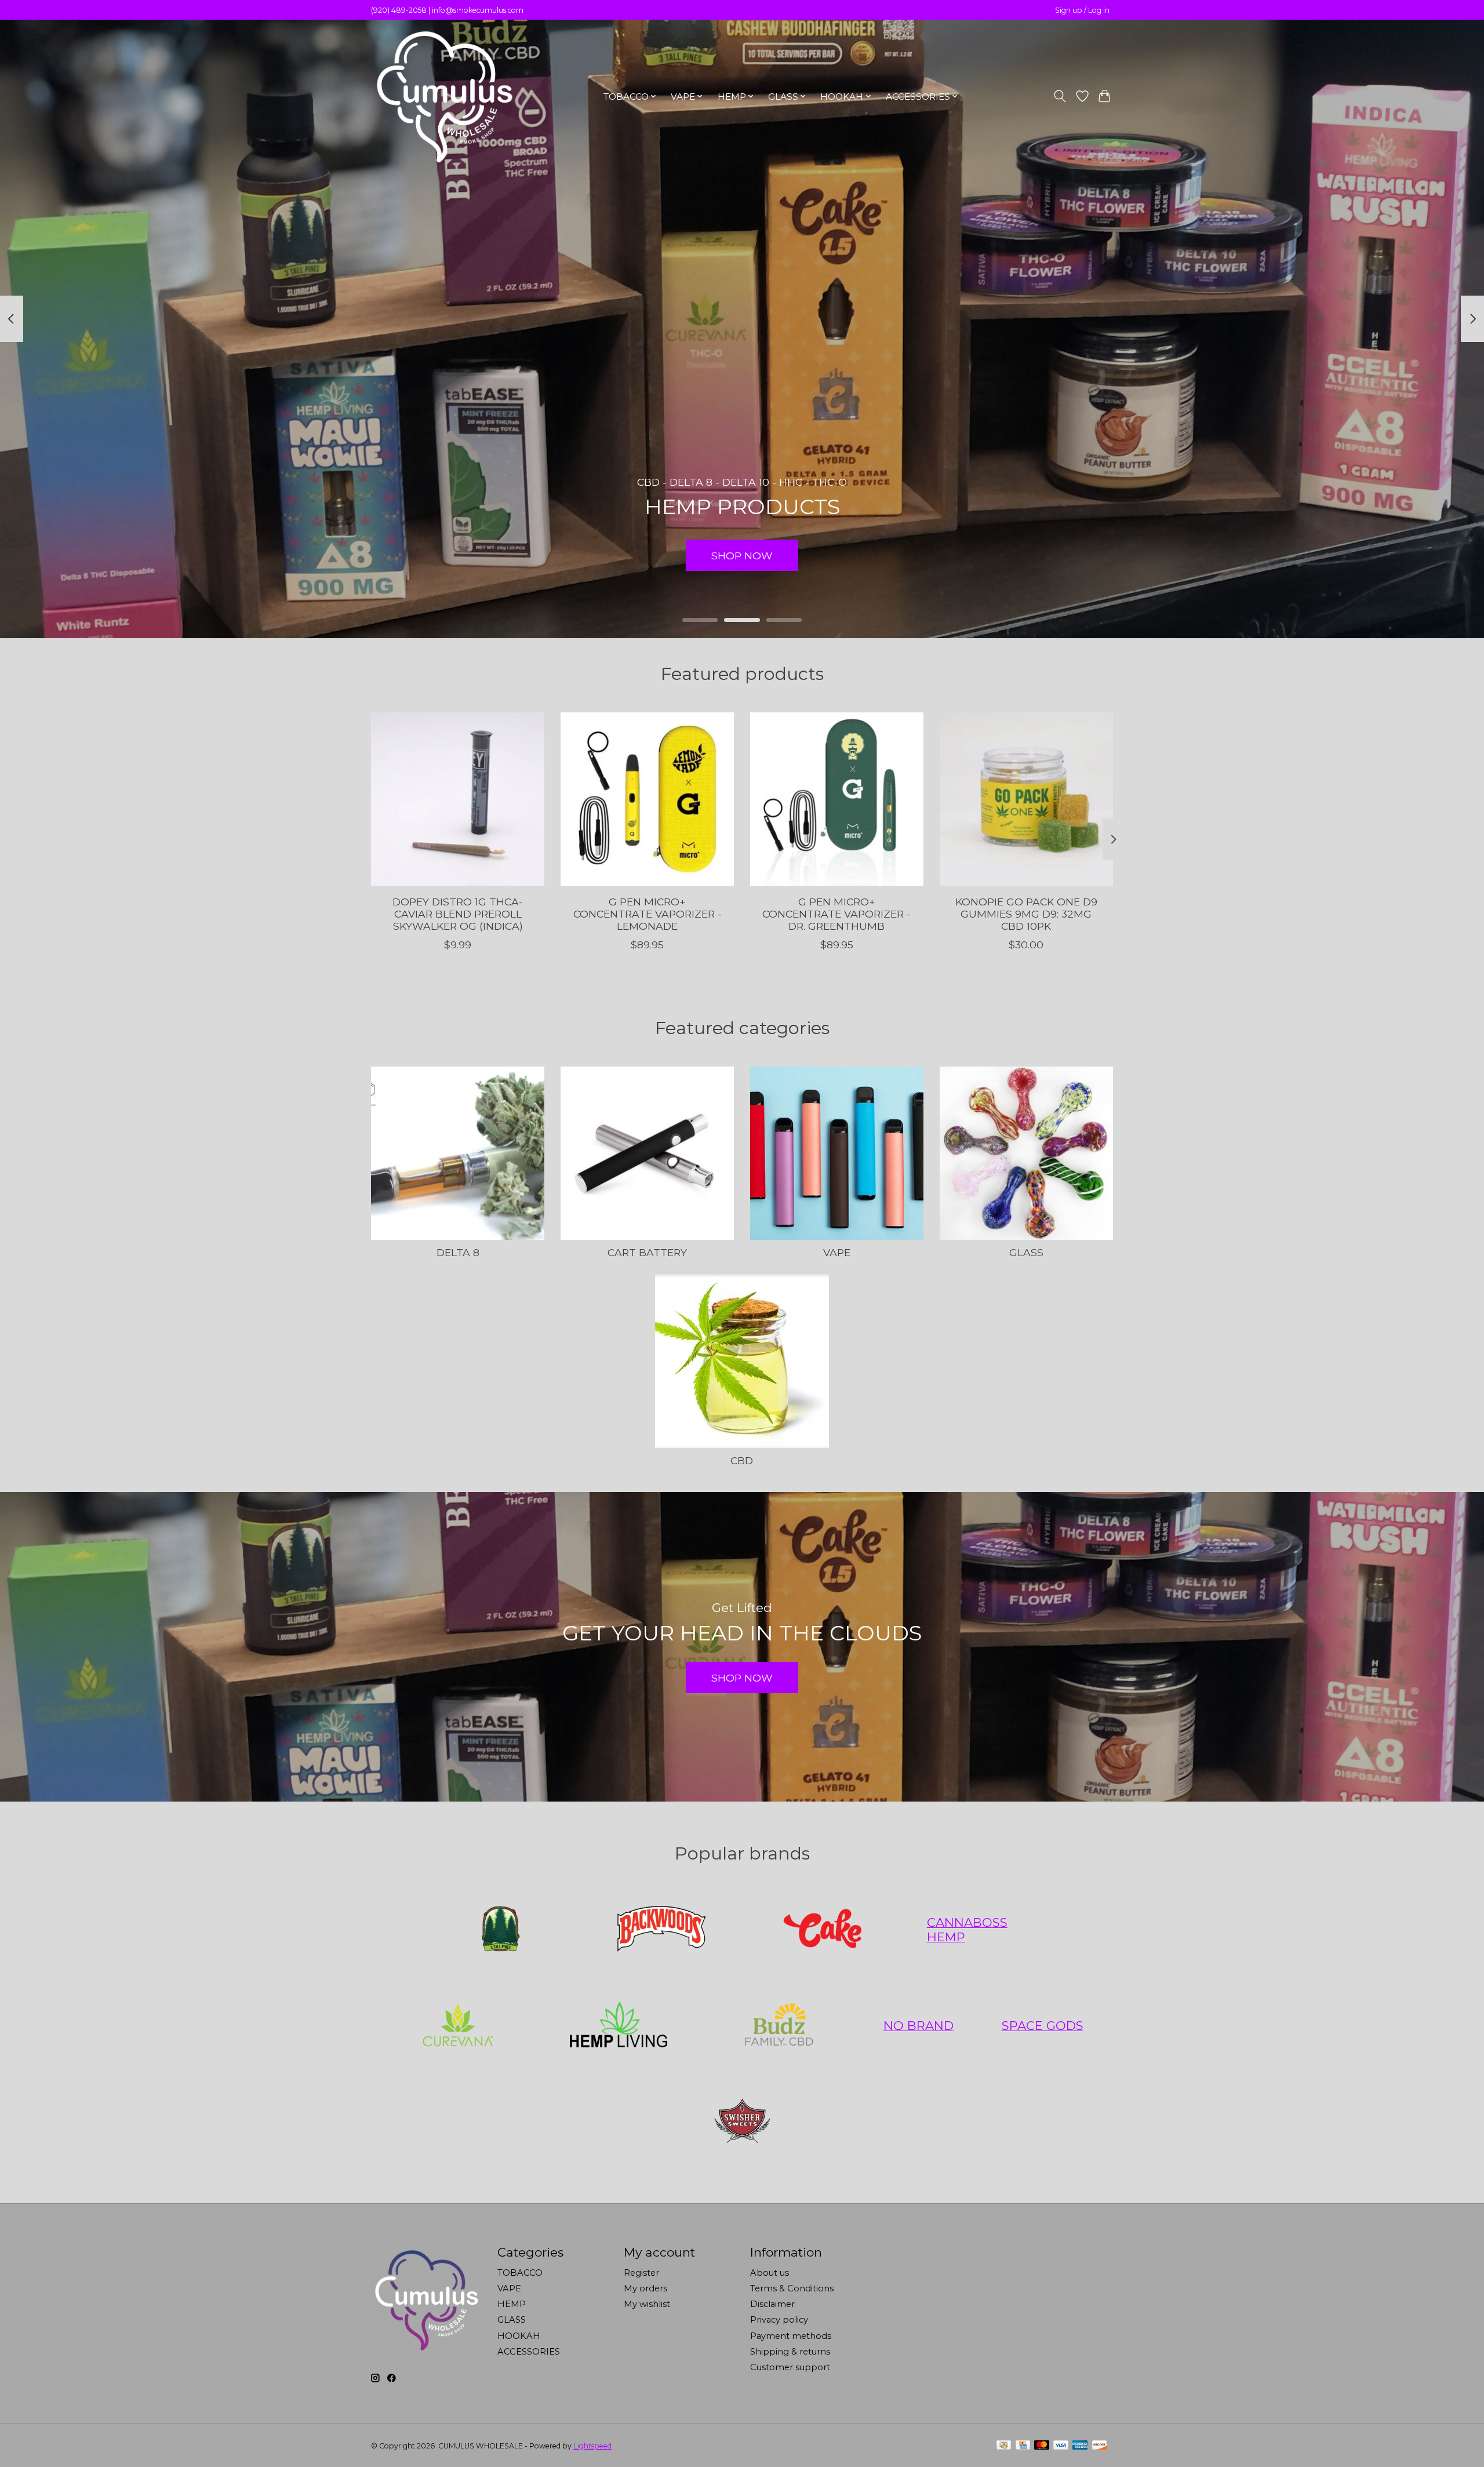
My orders (645, 2288)
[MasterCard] (1042, 2446)
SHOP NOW (742, 556)
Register (641, 2273)
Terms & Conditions (792, 2288)
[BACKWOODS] (661, 1930)
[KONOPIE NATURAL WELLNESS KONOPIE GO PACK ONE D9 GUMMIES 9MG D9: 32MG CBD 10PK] (1026, 799)
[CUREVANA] (457, 2026)
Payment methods (791, 2336)
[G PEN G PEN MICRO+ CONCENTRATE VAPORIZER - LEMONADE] (647, 799)
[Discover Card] (1100, 2446)
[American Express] (1080, 2446)
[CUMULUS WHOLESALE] (443, 96)
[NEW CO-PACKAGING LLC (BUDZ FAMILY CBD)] (779, 2026)
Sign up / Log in (1082, 10)
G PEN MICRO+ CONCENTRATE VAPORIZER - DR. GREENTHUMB (836, 914)
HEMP (512, 2304)
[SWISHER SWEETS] (742, 2122)
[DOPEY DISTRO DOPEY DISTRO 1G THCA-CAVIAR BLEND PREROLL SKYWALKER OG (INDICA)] (458, 799)
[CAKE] (823, 1930)
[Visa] (1061, 2446)
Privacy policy (779, 2320)
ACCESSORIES (529, 2352)
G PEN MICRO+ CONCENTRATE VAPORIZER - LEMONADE (648, 914)
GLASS (1026, 1252)
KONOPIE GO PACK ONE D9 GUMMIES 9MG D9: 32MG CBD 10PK (1026, 914)
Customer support (790, 2367)
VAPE (837, 1252)
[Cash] (1004, 2446)
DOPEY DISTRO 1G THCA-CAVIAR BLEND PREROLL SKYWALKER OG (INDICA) (458, 914)
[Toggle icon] (1060, 96)
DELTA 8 (458, 1252)
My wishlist (647, 2304)
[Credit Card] (1023, 2446)
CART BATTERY (647, 1252)
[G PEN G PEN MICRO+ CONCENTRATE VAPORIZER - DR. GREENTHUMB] (837, 799)
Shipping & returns (790, 2352)
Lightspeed (592, 2446)
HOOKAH (519, 2336)
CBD (742, 1460)
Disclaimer (772, 2304)
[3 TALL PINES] (501, 1930)
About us (770, 2273)
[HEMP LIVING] (619, 2026)
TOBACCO (520, 2273)
